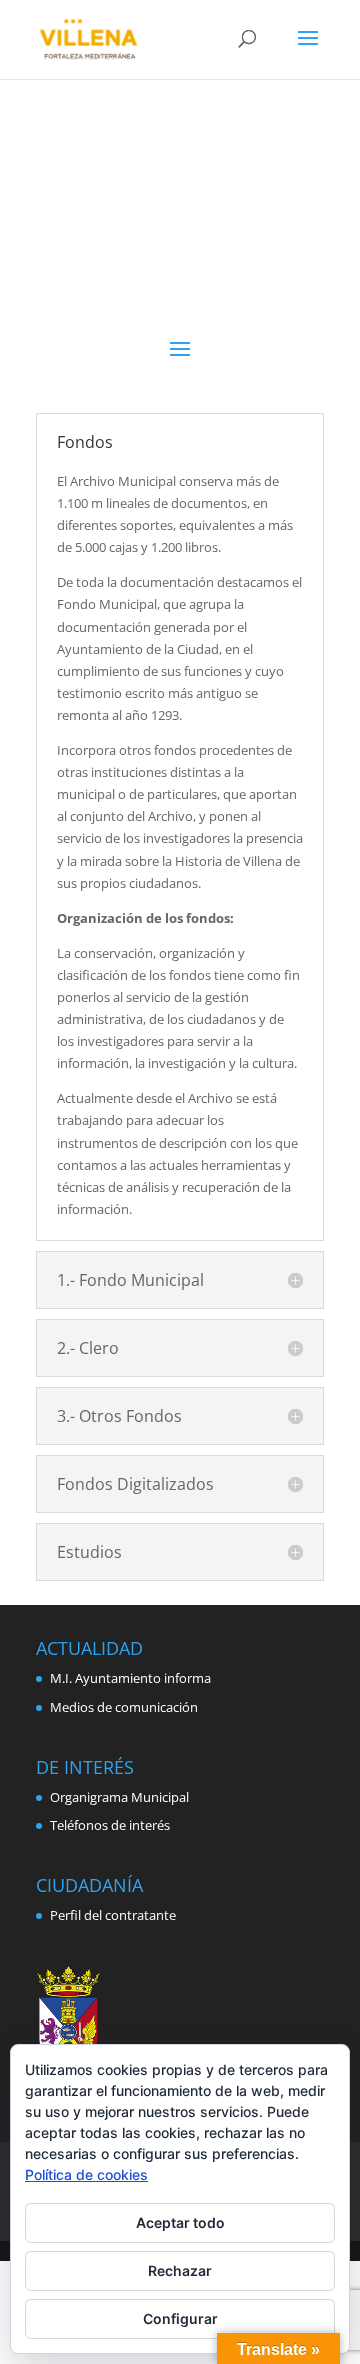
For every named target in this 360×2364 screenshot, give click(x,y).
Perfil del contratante (113, 1915)
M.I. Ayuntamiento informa (130, 1678)
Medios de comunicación (124, 1707)
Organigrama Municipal (119, 1797)
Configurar (180, 2318)
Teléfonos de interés (110, 1825)
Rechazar (180, 2270)
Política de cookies (86, 2174)
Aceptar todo (180, 2222)
